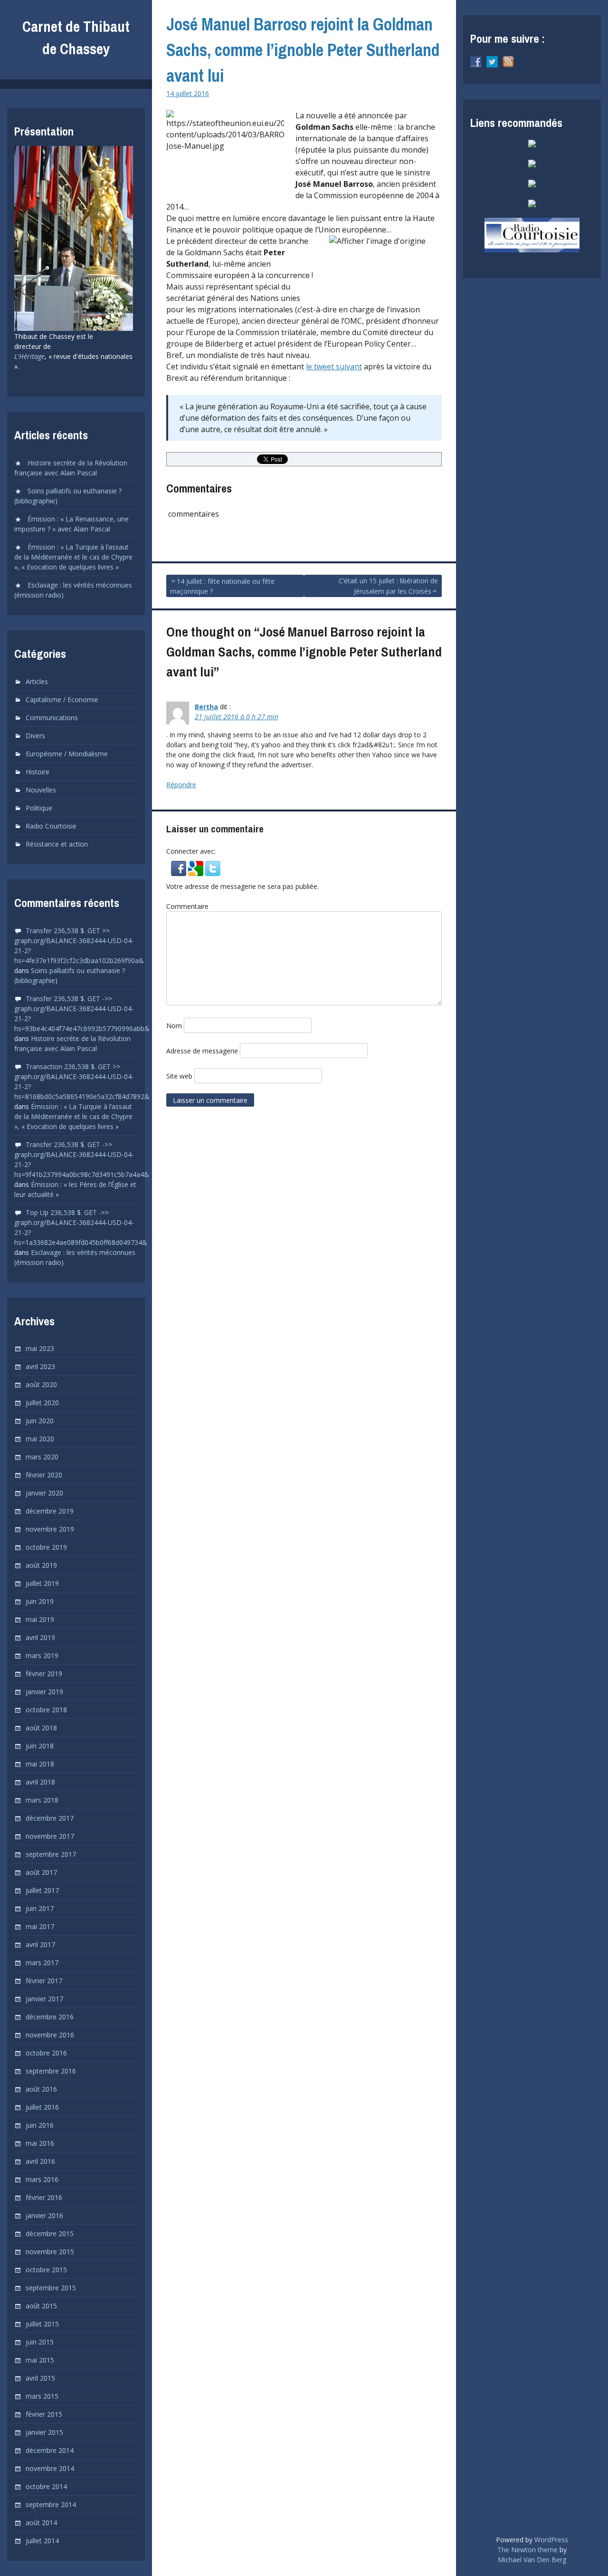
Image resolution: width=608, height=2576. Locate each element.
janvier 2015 (44, 2432)
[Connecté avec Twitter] (213, 872)
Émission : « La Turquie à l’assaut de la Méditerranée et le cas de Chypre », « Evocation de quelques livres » (73, 557)
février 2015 (44, 2414)
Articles (37, 681)
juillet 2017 (42, 1890)
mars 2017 (42, 1963)
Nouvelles (41, 790)
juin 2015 (40, 2342)
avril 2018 (40, 1782)
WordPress (551, 2540)
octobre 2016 (46, 2053)
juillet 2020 (42, 1403)
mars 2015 (42, 2396)
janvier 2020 (44, 1493)
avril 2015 (40, 2378)
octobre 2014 (46, 2486)
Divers (35, 736)
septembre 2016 (51, 2071)
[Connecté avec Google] (197, 872)
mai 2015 (40, 2360)
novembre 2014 (50, 2468)
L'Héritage (29, 356)
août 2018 (41, 1728)
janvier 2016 (44, 2215)
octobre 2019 (46, 1547)
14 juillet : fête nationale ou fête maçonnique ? (222, 586)
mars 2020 (42, 1457)
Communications (52, 718)
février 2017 (44, 1981)
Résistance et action (57, 844)
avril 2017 (40, 1944)
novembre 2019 (50, 1529)
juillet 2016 (42, 2107)
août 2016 (41, 2089)
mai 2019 (40, 1619)
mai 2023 (40, 1348)
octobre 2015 (46, 2270)
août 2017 (41, 1872)
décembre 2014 (50, 2450)
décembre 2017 (50, 1818)
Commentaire (187, 906)
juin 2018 (40, 1746)
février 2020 (44, 1475)
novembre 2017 (50, 1836)
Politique (39, 808)
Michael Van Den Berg (532, 2560)
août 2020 (41, 1384)
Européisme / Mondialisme (67, 754)
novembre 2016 (50, 2035)
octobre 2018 (46, 1710)
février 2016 (44, 2197)
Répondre (181, 785)
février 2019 (44, 1674)
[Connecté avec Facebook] (180, 872)
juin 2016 (40, 2125)
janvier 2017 (44, 1999)
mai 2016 (40, 2143)
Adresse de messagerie (202, 1051)
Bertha (206, 707)
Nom (174, 1026)
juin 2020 (40, 1421)
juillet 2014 (42, 2541)
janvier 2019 (44, 1692)
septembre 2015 (51, 2288)
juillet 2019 (42, 1583)
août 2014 (41, 2523)
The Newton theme (527, 2550)
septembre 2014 (51, 2504)
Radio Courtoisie (51, 826)
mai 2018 (40, 1764)
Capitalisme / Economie (62, 699)
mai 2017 (40, 1926)
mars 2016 (42, 2179)
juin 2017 (40, 1908)
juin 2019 (40, 1601)
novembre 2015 (50, 2252)
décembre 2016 (50, 2017)
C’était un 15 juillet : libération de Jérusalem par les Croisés (388, 586)
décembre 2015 (50, 2233)
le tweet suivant (334, 367)
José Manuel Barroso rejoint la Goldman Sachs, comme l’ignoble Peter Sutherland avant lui (303, 50)
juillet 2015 (42, 2324)
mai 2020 (40, 1439)
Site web (179, 1076)
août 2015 (41, 2306)
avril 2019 (40, 1637)
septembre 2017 (51, 1854)
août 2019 (41, 1565)
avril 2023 (40, 1366)
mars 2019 (42, 1655)
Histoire (38, 772)
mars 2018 (42, 1800)
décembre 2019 (50, 1511)
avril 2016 (40, 2161)
